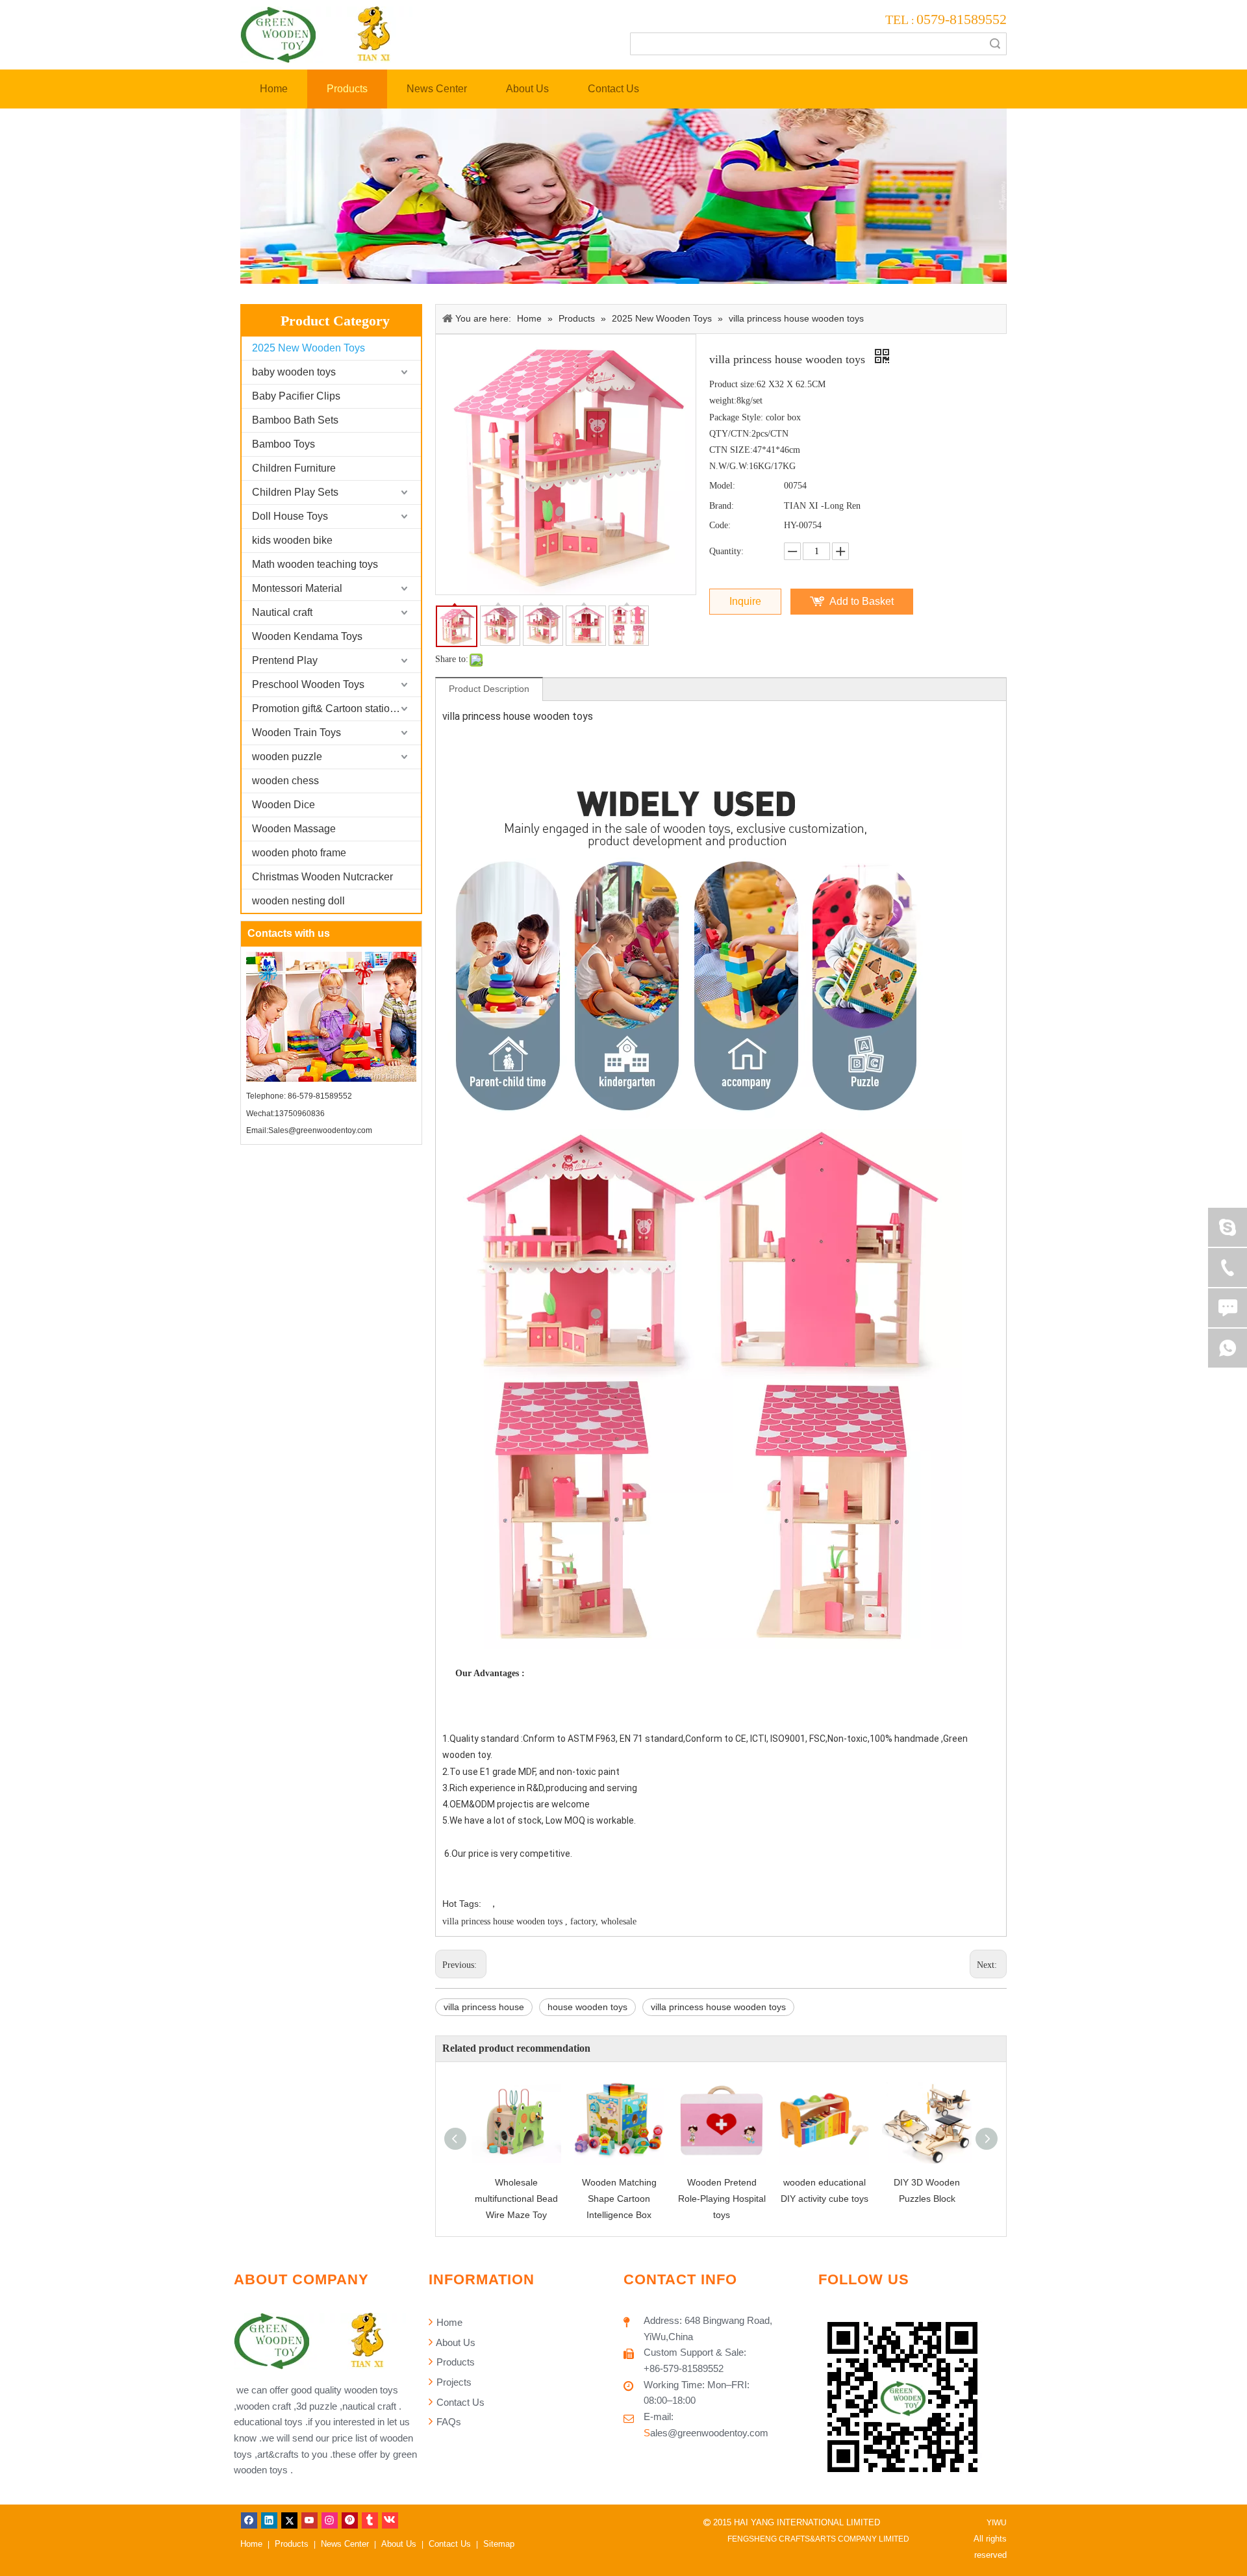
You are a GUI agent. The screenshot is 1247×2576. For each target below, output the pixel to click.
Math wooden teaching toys (315, 564)
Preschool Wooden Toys (308, 684)
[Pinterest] (350, 2520)
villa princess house (484, 2007)
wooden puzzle (287, 757)
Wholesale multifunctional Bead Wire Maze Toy (516, 2199)
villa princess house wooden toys (718, 2007)
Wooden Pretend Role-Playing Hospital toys (722, 2199)
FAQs (447, 2422)
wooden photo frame (299, 853)
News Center (345, 2544)
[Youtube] (309, 2520)
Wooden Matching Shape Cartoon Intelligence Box (619, 2199)
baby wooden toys (294, 372)
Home (448, 2322)
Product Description (489, 689)
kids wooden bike (292, 540)
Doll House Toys (290, 516)
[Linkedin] (269, 2520)
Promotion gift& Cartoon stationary (331, 708)
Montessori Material (297, 588)
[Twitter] (289, 2520)
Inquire (745, 601)
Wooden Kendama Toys (307, 636)
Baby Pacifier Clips (296, 396)
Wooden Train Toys (296, 733)
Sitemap (499, 2544)
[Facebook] (249, 2520)
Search (995, 44)
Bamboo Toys (283, 444)
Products (454, 2362)
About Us (455, 2342)
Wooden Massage (294, 829)
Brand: (722, 506)
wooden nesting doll (298, 901)
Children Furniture (294, 468)
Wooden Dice (283, 805)
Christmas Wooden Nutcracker (322, 877)
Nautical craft (282, 612)
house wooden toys (587, 2007)
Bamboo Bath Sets (295, 420)
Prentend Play (285, 660)
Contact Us (459, 2402)
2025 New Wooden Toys (309, 348)
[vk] (390, 2520)
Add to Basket (862, 601)
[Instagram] (330, 2520)
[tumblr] (370, 2520)
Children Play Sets (295, 492)
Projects (453, 2382)
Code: (720, 525)
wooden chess (285, 781)
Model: (722, 486)
